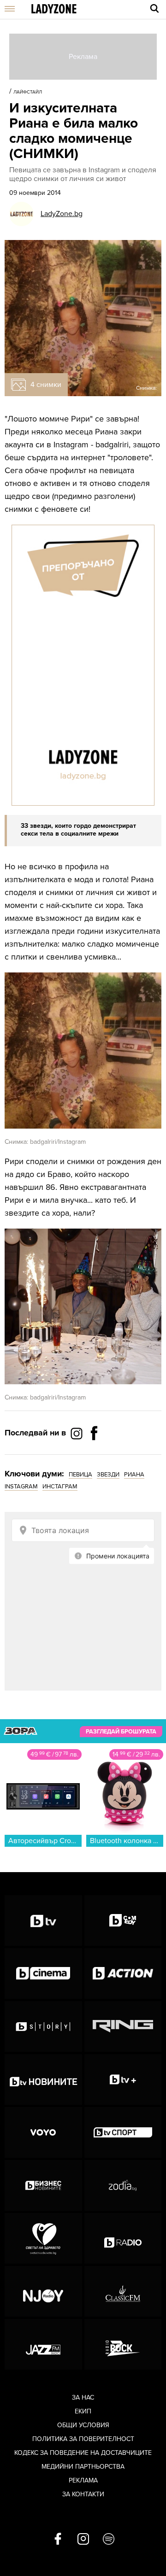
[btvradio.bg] (123, 2238)
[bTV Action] (123, 1973)
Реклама (83, 2480)
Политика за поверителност (83, 2439)
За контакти (83, 2494)
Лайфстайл (28, 92)
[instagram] (83, 2540)
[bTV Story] (43, 2026)
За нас (83, 2397)
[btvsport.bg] (123, 2132)
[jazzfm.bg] (43, 2344)
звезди (108, 1475)
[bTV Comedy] (123, 1920)
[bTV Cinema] (43, 1973)
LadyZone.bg (62, 214)
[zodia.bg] (123, 2185)
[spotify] (109, 2540)
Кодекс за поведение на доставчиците (83, 2453)
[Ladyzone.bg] (54, 9)
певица (80, 1475)
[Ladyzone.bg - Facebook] (94, 1454)
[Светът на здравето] (43, 2238)
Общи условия (83, 2425)
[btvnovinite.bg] (43, 2079)
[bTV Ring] (123, 2026)
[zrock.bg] (123, 2344)
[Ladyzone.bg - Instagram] (77, 1433)
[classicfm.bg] (123, 2291)
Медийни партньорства (83, 2467)
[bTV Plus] (123, 2079)
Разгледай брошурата (121, 1732)
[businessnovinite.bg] (43, 2185)
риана (134, 1475)
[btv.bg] (43, 1920)
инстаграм (60, 1487)
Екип (83, 2411)
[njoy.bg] (43, 2291)
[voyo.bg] (43, 2132)
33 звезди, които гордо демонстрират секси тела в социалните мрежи (78, 830)
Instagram (21, 1487)
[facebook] (58, 2540)
